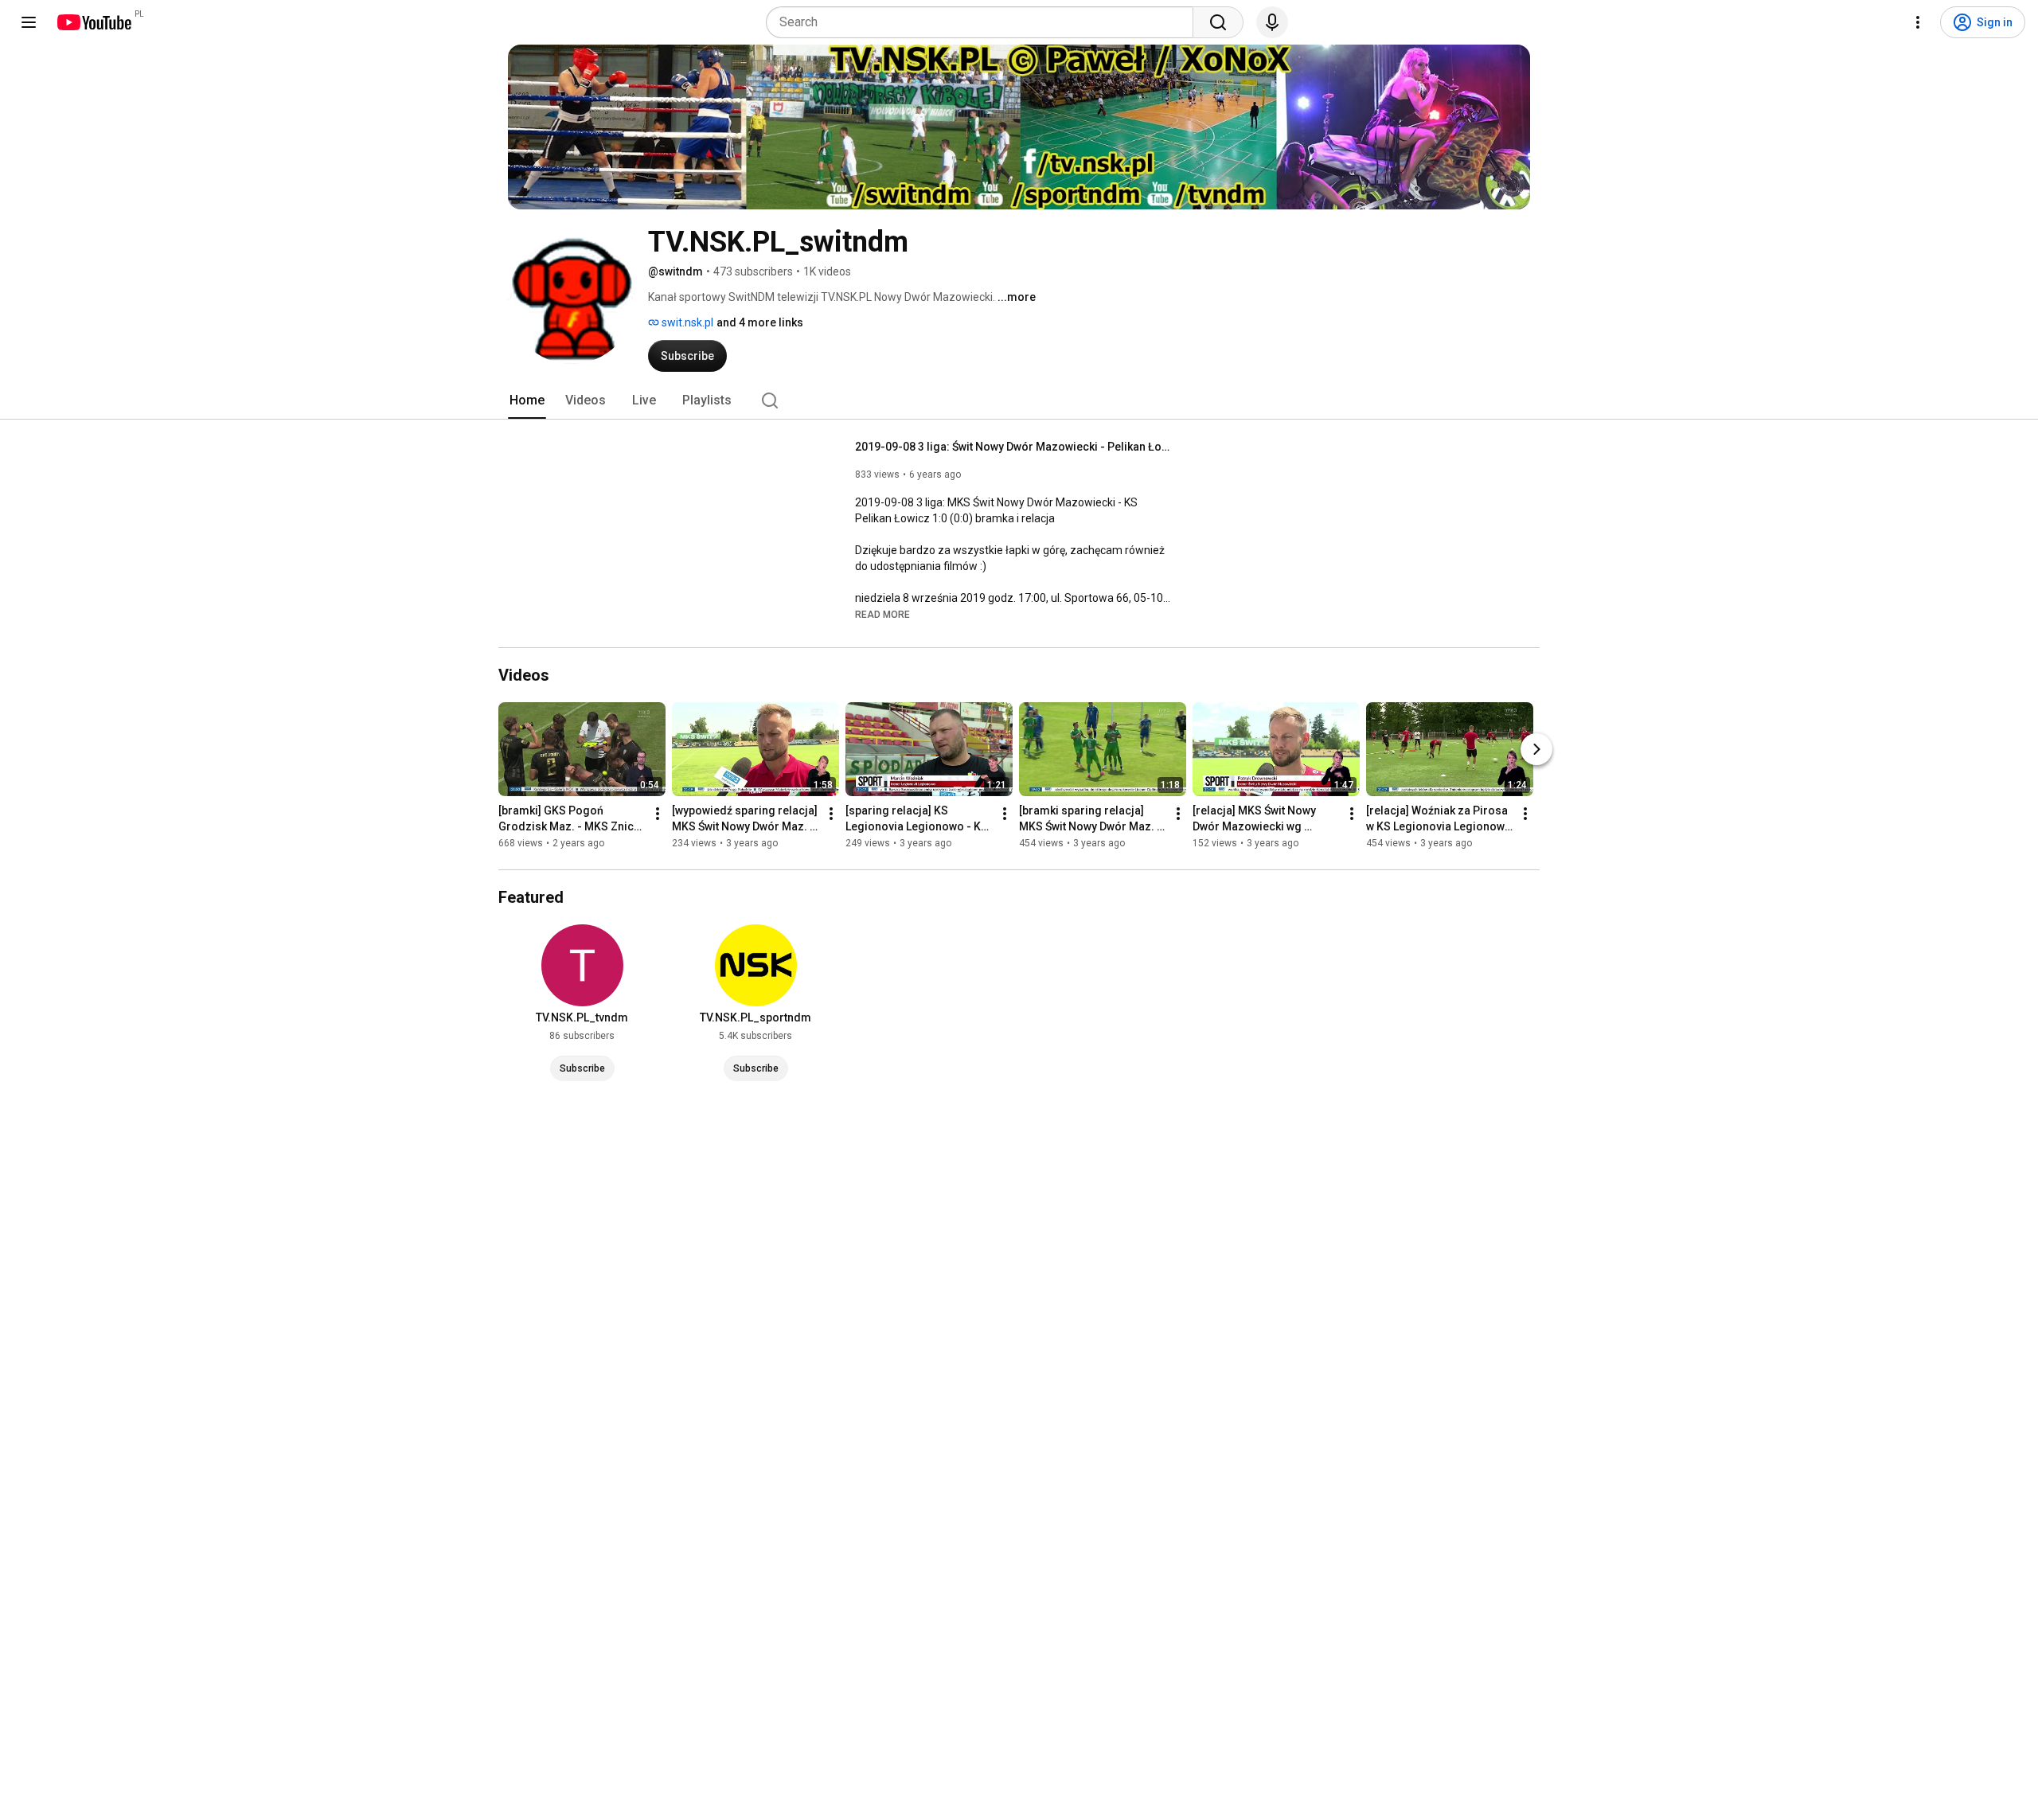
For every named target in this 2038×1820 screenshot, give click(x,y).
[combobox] (984, 22)
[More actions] (658, 814)
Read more (882, 615)
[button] (882, 614)
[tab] (527, 400)
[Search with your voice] (1272, 22)
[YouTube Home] (94, 22)
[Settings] (1918, 22)
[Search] (1218, 22)
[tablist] (1019, 400)
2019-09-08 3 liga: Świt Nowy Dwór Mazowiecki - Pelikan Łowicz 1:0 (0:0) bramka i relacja (1015, 447)
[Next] (1536, 749)
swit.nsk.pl (686, 322)
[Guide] (29, 22)
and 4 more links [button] (760, 322)
